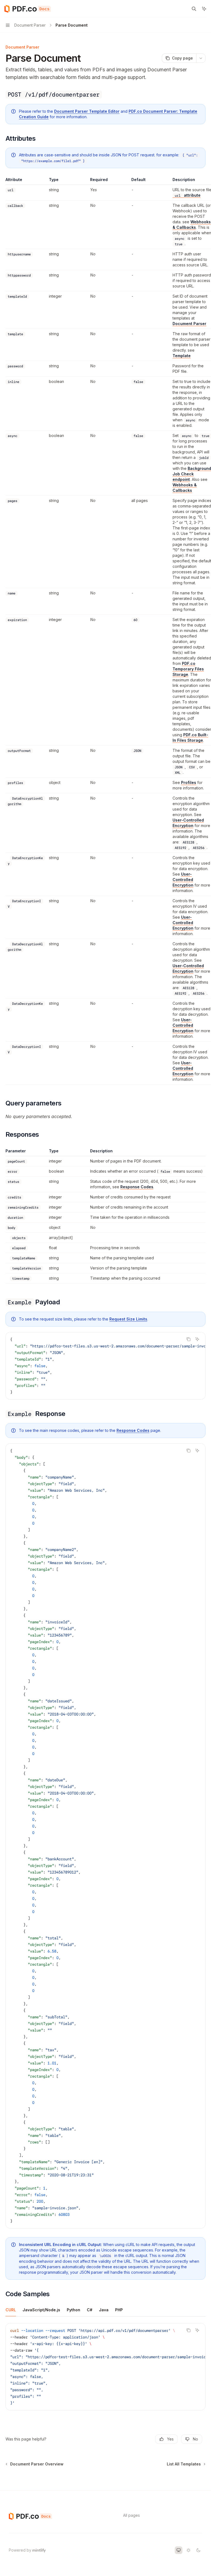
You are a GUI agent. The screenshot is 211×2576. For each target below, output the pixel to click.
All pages (131, 2515)
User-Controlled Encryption (188, 823)
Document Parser (189, 324)
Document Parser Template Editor (87, 111)
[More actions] (201, 58)
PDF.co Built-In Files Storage (190, 737)
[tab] (11, 2310)
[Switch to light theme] (188, 2550)
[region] (105, 631)
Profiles (189, 782)
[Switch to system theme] (179, 2550)
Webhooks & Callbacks (192, 225)
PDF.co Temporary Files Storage (188, 669)
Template (182, 356)
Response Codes (137, 1187)
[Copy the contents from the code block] (188, 1339)
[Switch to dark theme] (198, 2550)
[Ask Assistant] (197, 1339)
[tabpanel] (105, 2371)
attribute (188, 195)
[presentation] (105, 1366)
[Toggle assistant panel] (204, 9)
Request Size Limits (128, 1319)
